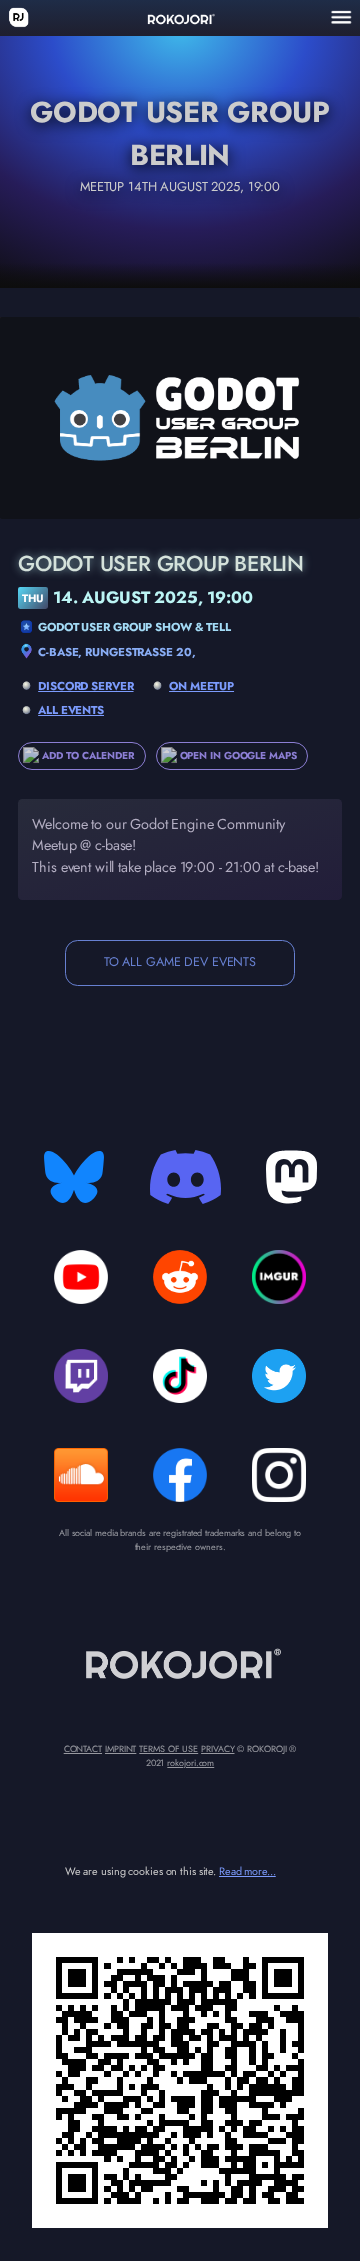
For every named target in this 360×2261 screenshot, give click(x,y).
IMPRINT (120, 1748)
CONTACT (83, 1748)
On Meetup (201, 686)
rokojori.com (190, 1762)
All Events (71, 710)
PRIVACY (217, 1748)
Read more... (247, 1871)
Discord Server (85, 686)
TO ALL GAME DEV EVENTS (180, 962)
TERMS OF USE (168, 1748)
